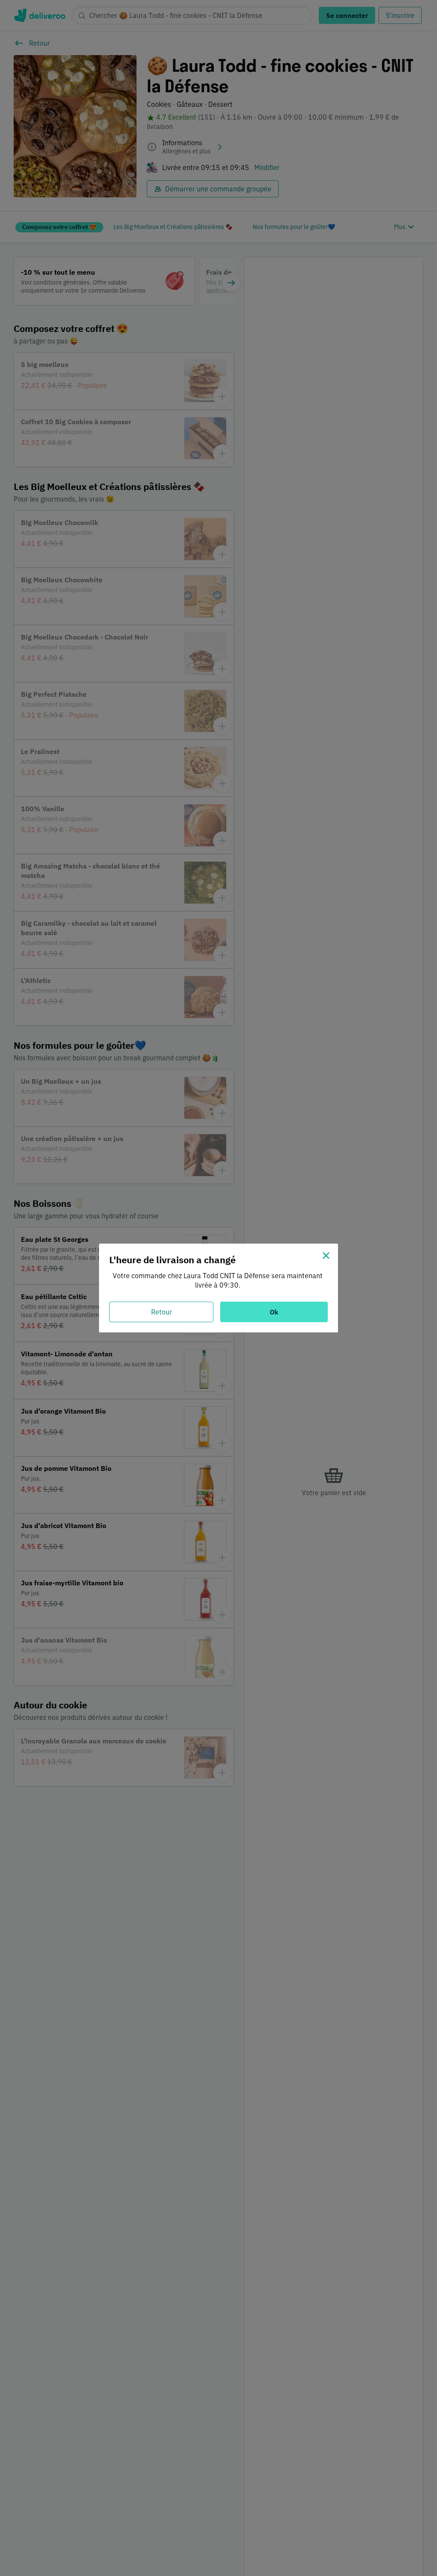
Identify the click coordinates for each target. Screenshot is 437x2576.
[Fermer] (326, 1256)
